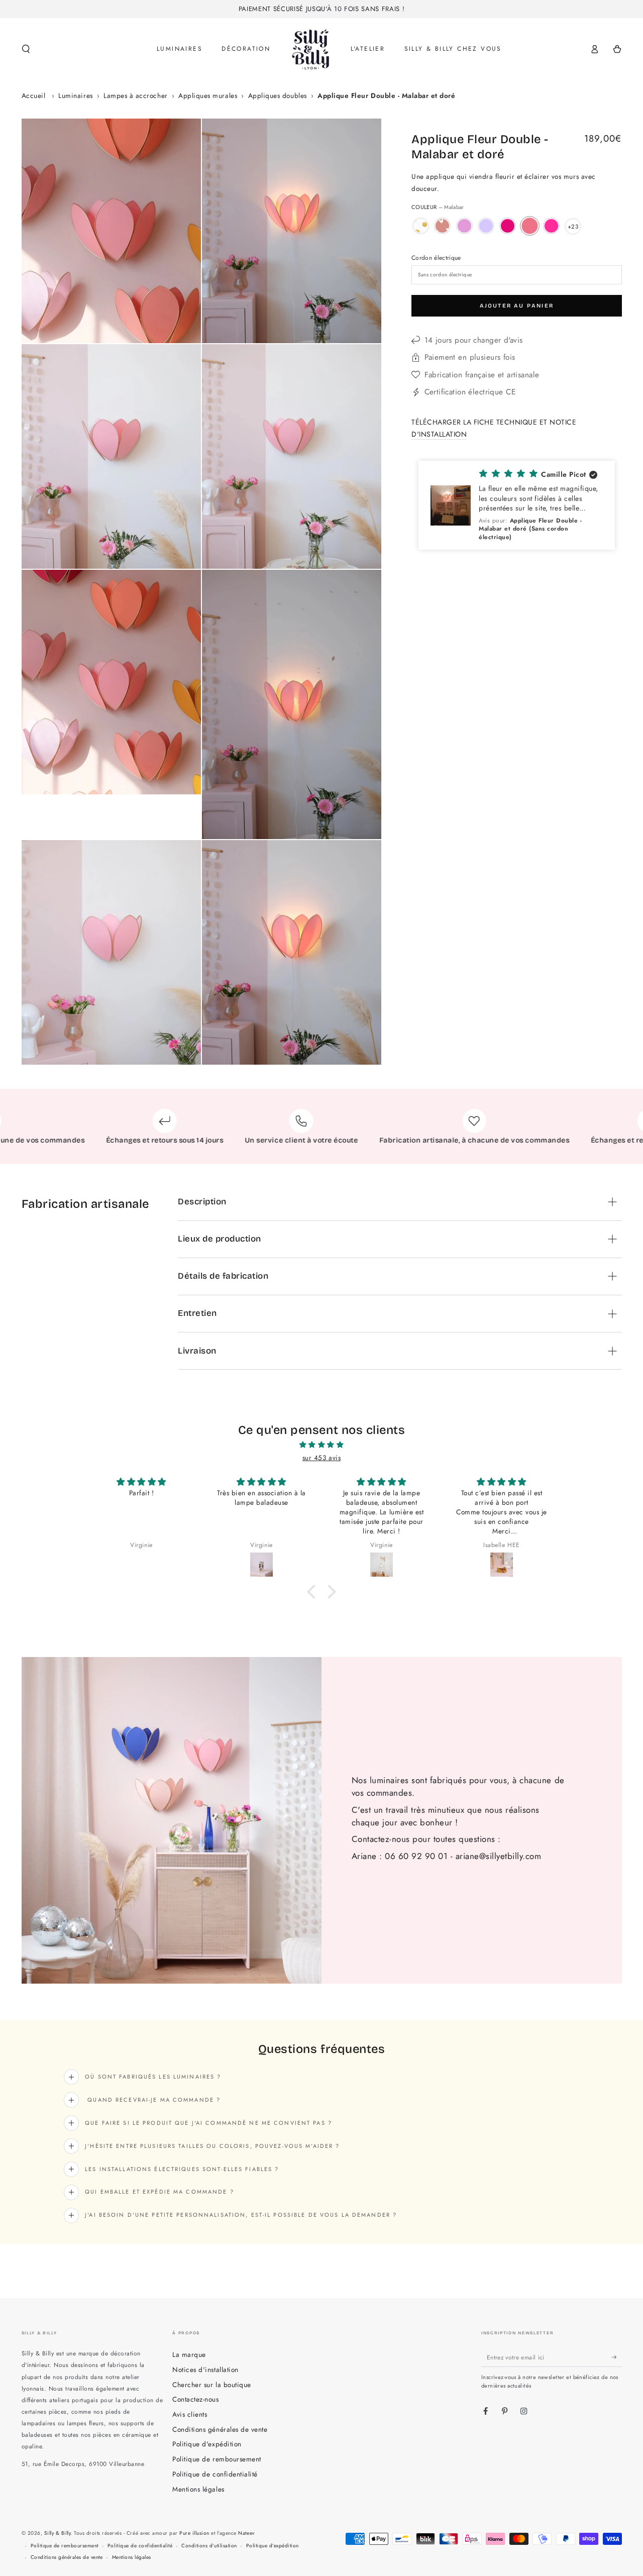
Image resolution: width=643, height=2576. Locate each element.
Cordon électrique (436, 257)
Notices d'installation (205, 2369)
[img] (321, 1445)
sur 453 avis (321, 1458)
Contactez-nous (195, 2399)
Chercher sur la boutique (211, 2385)
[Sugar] (464, 226)
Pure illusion (194, 2533)
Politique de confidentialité (215, 2474)
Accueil (34, 95)
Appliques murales (208, 95)
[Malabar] (530, 226)
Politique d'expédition (207, 2444)
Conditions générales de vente (220, 2429)
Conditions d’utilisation (209, 2546)
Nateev (246, 2533)
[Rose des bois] (508, 226)
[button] (26, 49)
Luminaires (75, 95)
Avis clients (190, 2414)
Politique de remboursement (217, 2459)
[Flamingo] (551, 226)
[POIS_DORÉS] (421, 226)
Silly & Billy (58, 2533)
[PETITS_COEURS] (442, 226)
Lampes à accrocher (135, 95)
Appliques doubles (278, 95)
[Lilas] (486, 226)
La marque (189, 2354)
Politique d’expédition (273, 2546)
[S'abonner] (617, 2357)
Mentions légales (198, 2489)
